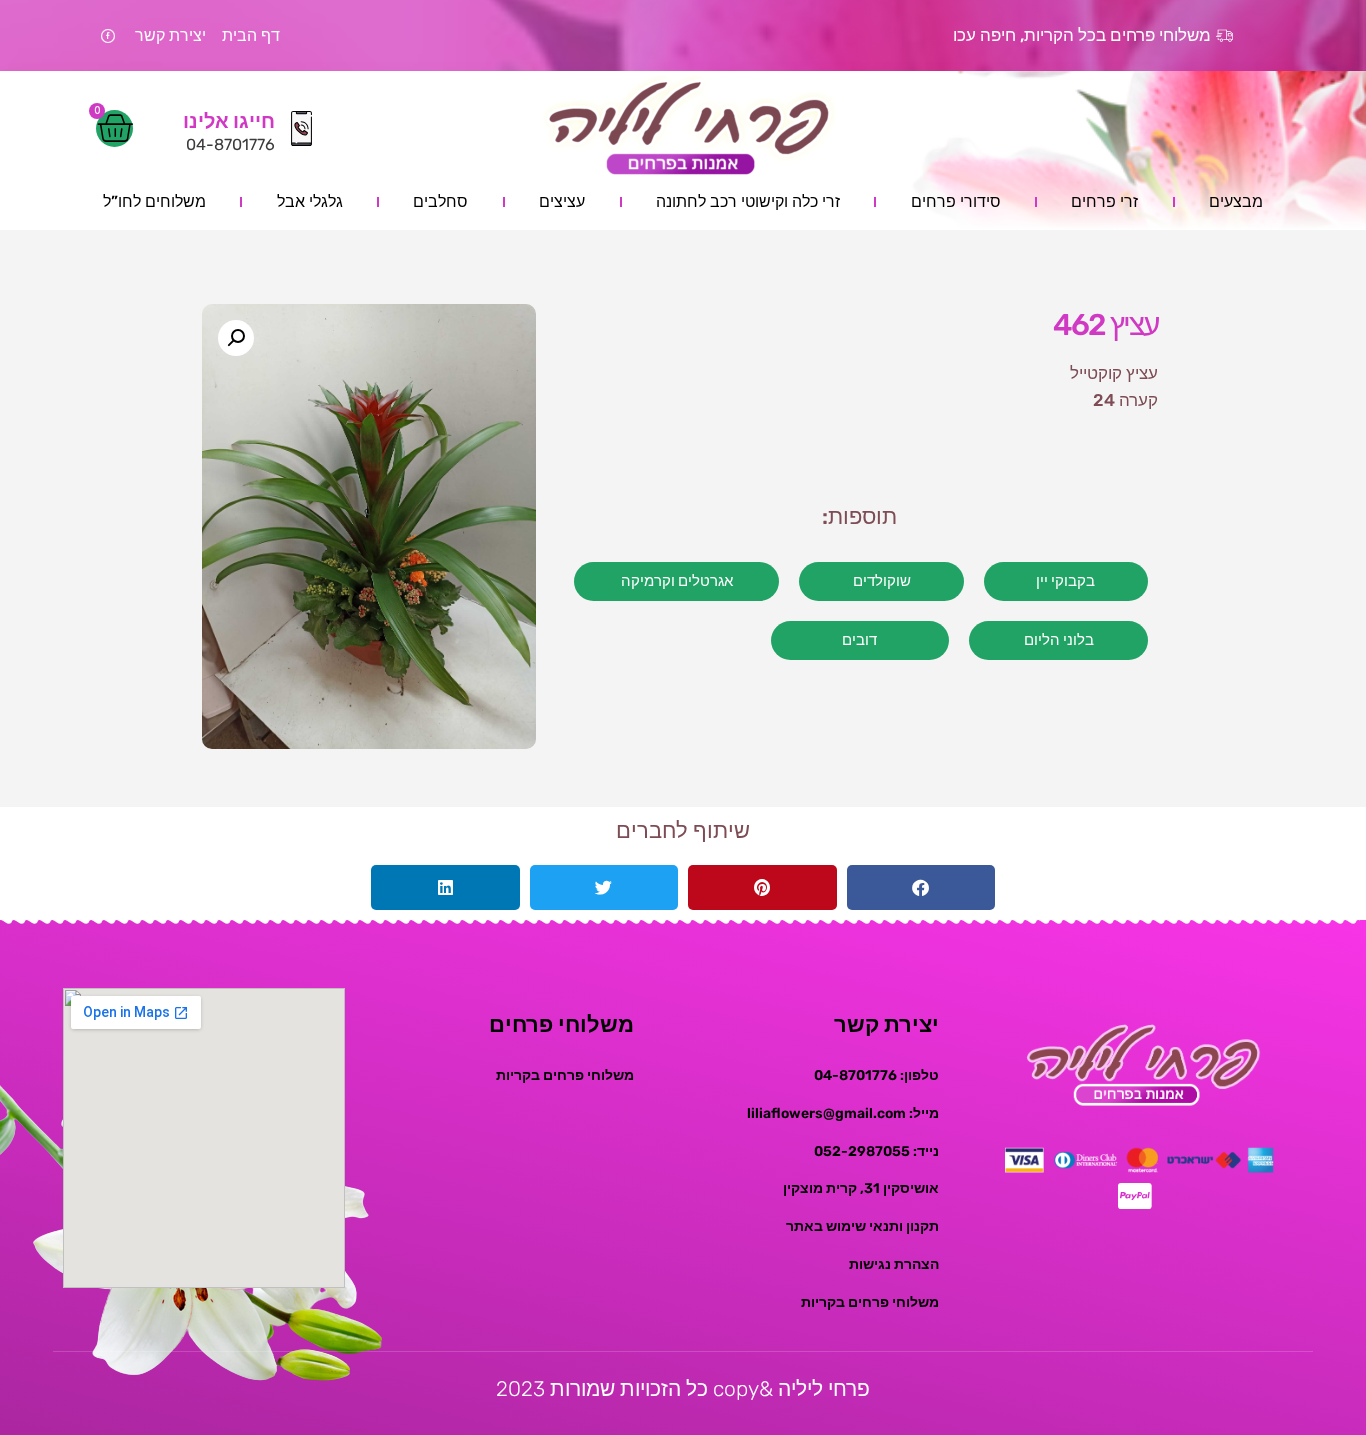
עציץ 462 (1105, 325)
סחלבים (440, 201)
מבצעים (1236, 201)
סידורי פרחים (956, 201)
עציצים (562, 201)
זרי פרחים (1104, 201)
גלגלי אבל (310, 201)
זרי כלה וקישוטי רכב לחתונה (748, 201)
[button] (236, 338)
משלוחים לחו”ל (154, 201)
